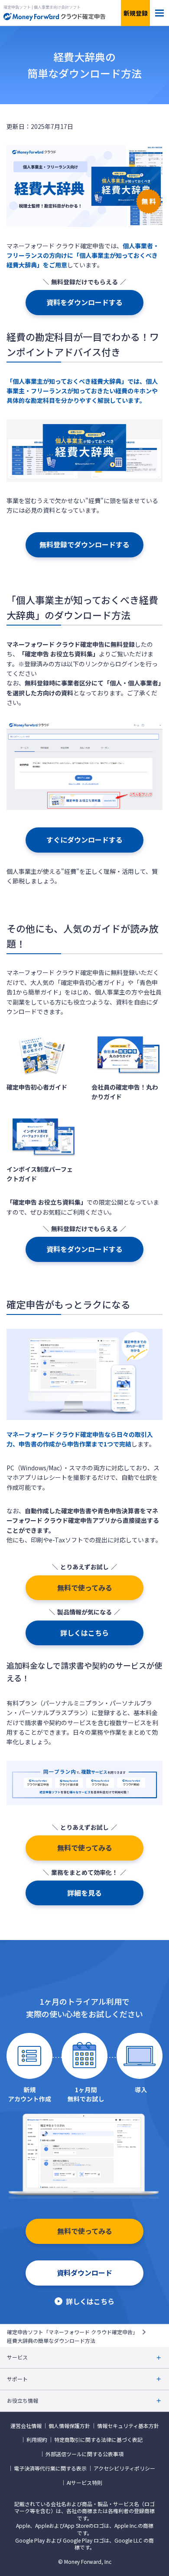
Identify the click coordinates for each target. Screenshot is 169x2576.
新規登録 (136, 13)
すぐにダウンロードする (84, 840)
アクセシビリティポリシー (124, 2468)
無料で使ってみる (85, 1588)
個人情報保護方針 (69, 2426)
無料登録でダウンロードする (84, 544)
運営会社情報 (26, 2426)
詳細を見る (84, 1893)
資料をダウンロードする (84, 302)
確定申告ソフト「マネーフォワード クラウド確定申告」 (72, 2332)
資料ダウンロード (84, 2273)
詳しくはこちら (84, 1633)
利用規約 (37, 2440)
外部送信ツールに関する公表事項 (84, 2454)
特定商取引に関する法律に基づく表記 (98, 2440)
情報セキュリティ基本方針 (128, 2426)
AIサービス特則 (84, 2483)
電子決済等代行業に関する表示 (50, 2468)
